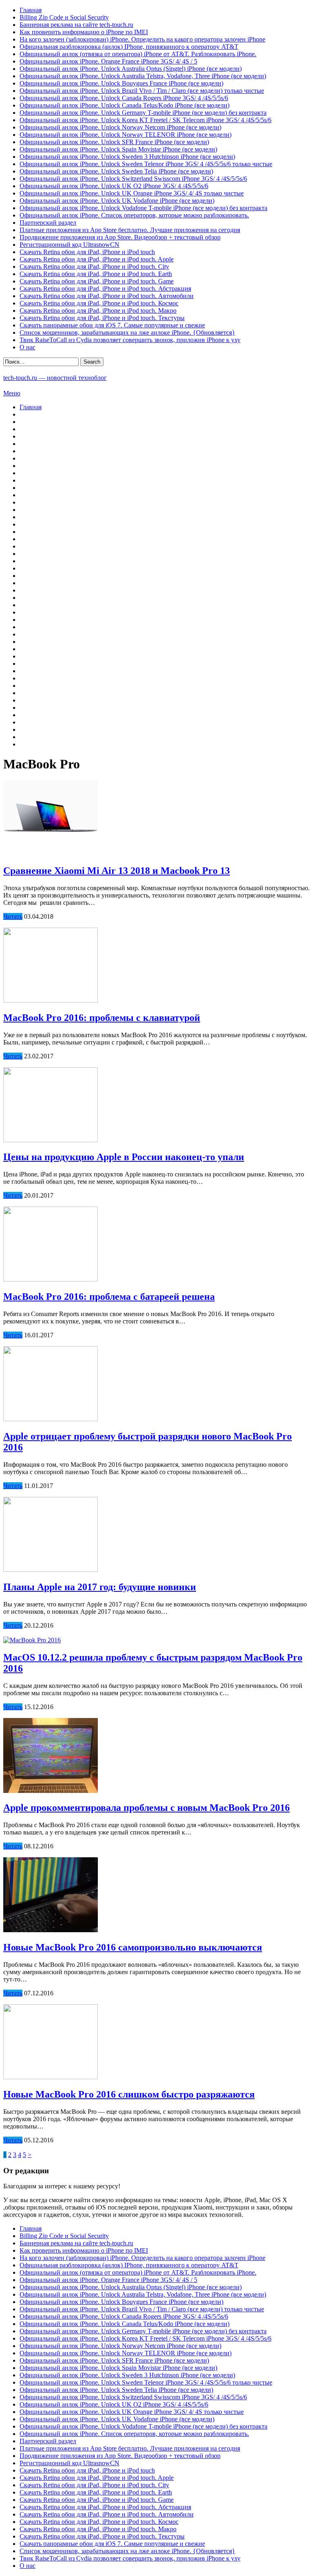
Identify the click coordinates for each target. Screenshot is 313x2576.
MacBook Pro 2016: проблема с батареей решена (109, 1297)
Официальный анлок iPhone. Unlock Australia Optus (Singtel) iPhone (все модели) (131, 69)
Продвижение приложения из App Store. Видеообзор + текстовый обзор (120, 237)
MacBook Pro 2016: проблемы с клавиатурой (102, 1018)
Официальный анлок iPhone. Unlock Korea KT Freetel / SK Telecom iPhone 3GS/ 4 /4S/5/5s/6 (145, 120)
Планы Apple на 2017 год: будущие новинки (100, 1587)
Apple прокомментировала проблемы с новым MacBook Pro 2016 (147, 1808)
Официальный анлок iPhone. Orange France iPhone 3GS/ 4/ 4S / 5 (108, 61)
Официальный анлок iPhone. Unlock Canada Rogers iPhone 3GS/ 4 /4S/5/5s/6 (124, 98)
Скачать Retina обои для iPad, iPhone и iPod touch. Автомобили (107, 296)
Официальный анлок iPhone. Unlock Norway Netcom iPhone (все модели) (120, 127)
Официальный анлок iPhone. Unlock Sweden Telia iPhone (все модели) (116, 171)
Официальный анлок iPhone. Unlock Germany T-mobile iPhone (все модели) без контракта (143, 113)
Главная (31, 10)
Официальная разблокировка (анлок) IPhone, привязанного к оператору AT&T (129, 47)
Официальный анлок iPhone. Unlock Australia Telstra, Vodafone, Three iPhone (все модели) (143, 76)
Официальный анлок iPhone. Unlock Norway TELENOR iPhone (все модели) (126, 135)
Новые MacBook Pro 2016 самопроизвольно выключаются (133, 1947)
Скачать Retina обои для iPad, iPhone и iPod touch (87, 252)
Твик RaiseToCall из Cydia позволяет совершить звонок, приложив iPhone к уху (130, 340)
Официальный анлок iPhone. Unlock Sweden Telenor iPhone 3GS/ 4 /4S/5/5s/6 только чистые (146, 164)
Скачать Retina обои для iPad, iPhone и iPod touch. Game (97, 281)
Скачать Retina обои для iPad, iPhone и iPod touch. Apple (97, 259)
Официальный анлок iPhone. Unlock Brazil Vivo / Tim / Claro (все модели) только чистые (142, 91)
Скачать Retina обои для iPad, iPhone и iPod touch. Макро (98, 310)
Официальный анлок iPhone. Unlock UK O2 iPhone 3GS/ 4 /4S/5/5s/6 (114, 186)
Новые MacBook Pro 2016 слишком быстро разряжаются (129, 2094)
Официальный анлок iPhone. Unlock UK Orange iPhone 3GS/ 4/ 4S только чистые (132, 193)
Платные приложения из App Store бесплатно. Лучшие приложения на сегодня (130, 230)
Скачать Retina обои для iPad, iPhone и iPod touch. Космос (99, 303)
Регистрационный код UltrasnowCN (69, 245)
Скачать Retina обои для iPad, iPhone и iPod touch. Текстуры (102, 318)
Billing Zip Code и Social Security (64, 17)
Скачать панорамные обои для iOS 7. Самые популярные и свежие (112, 325)
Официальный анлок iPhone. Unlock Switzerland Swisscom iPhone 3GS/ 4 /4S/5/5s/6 (133, 179)
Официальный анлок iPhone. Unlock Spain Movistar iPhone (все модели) (118, 149)
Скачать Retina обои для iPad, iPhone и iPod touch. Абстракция (105, 289)
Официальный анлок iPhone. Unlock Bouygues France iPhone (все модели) (121, 83)
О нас (28, 347)
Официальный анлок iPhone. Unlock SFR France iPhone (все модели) (114, 142)
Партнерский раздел (48, 223)
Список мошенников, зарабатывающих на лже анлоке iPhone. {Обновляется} (127, 332)
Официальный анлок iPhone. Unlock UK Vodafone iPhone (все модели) (117, 201)
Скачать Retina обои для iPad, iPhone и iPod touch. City (94, 267)
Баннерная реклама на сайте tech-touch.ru (76, 25)
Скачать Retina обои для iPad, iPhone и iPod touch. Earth (96, 274)
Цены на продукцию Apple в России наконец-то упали (124, 1157)
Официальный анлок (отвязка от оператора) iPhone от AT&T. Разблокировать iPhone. (138, 54)
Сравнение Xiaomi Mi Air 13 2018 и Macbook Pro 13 (117, 871)
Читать (13, 916)
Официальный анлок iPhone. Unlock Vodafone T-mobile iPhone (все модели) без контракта (143, 208)
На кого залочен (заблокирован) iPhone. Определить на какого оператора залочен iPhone (142, 39)
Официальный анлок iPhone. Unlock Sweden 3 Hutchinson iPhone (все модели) (127, 157)
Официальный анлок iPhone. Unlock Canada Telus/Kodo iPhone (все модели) (125, 105)
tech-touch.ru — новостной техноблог (55, 378)
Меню (12, 393)
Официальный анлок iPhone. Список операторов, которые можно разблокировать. (134, 215)
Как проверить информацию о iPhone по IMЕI (84, 32)
